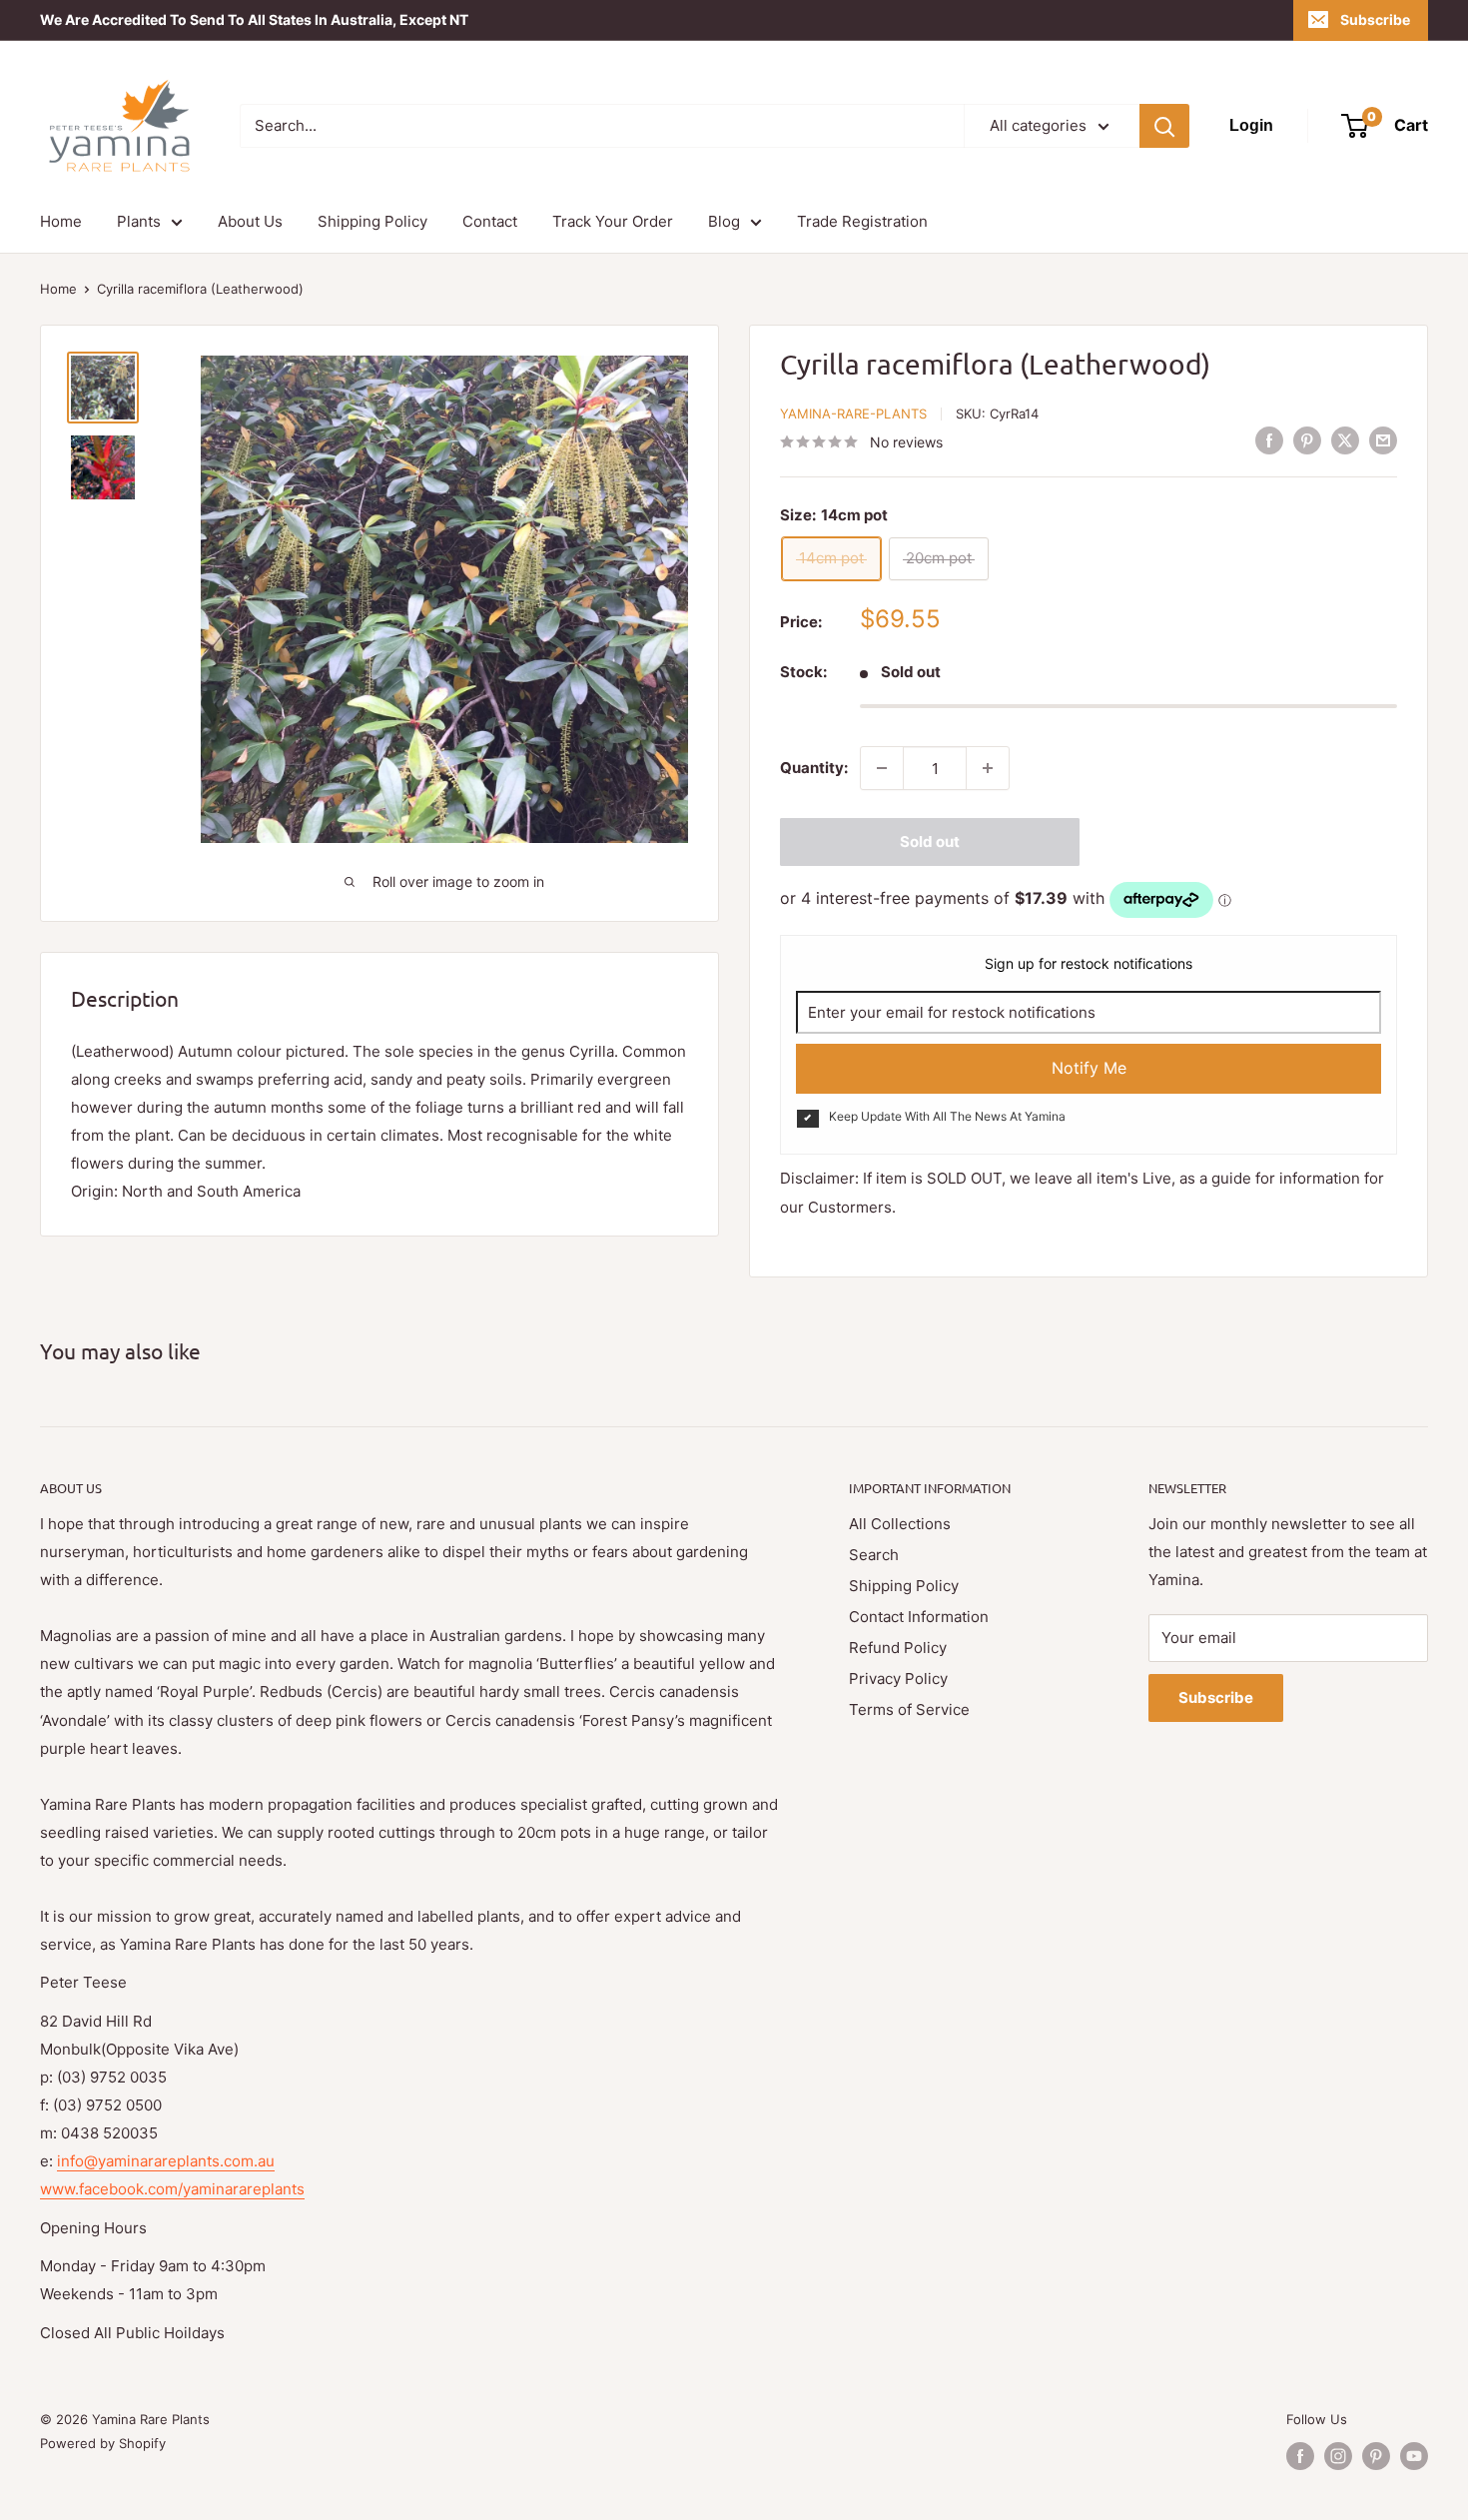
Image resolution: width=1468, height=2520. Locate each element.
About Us (250, 221)
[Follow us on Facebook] (1300, 2456)
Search (874, 1555)
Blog (724, 221)
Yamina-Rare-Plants (853, 414)
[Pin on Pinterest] (1307, 440)
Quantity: (814, 768)
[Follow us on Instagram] (1338, 2456)
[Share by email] (1383, 440)
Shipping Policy (372, 221)
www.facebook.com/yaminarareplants (172, 2189)
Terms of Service (909, 1709)
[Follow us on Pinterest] (1376, 2456)
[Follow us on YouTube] (1414, 2456)
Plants (139, 221)
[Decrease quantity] (882, 768)
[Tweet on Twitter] (1345, 440)
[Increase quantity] (988, 768)
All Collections (900, 1524)
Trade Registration (862, 221)
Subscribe (1375, 19)
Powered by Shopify (103, 2443)
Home (61, 221)
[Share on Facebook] (1269, 440)
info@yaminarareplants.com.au (166, 2161)
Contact (490, 221)
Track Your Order (613, 221)
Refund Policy (898, 1648)
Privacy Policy (898, 1679)
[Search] (1164, 126)
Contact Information (919, 1617)
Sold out (930, 841)
